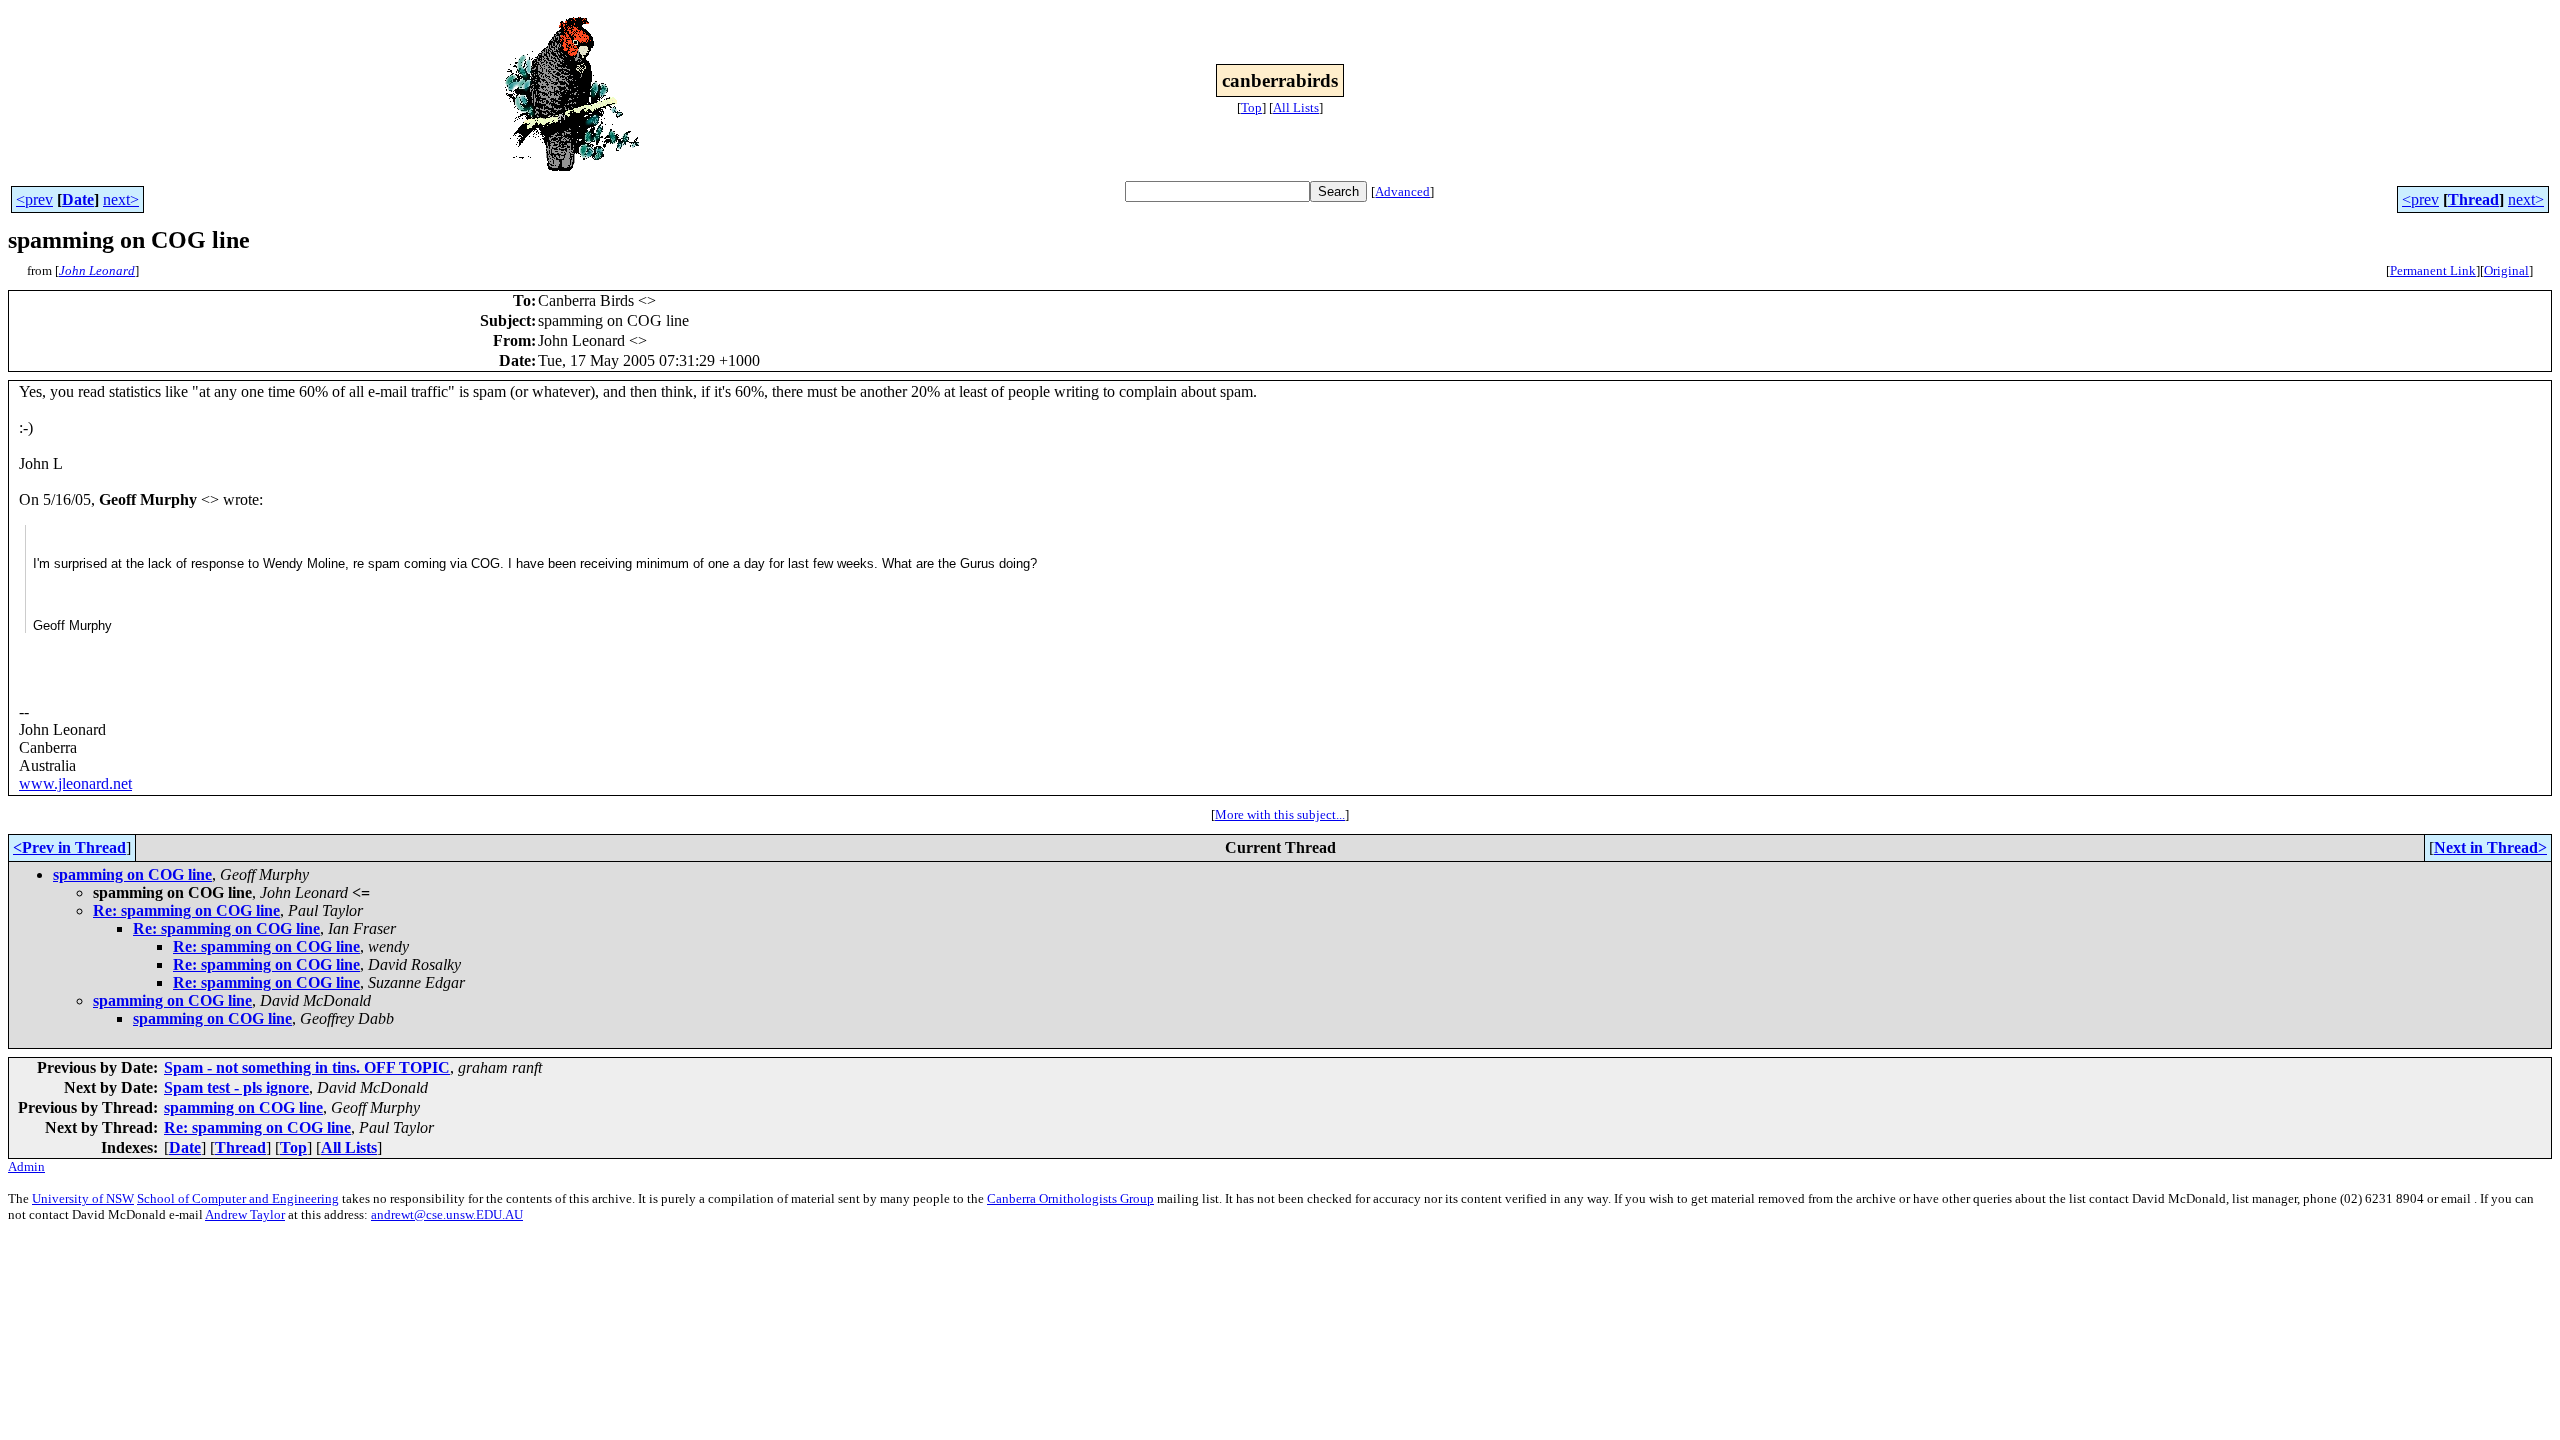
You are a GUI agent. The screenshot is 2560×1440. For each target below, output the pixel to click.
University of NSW (83, 1198)
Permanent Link (2433, 270)
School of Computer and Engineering (238, 1198)
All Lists (1296, 107)
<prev (34, 199)
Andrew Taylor (245, 1214)
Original (2506, 270)
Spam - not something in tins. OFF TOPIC (307, 1067)
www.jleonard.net (75, 783)
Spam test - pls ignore (236, 1087)
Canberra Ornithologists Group (1070, 1198)
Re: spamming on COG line (186, 910)
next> (121, 199)
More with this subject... (1280, 814)
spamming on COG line (132, 874)
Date (78, 199)
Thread (2473, 199)
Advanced (1402, 191)
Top (1251, 107)
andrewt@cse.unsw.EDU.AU (447, 1214)
